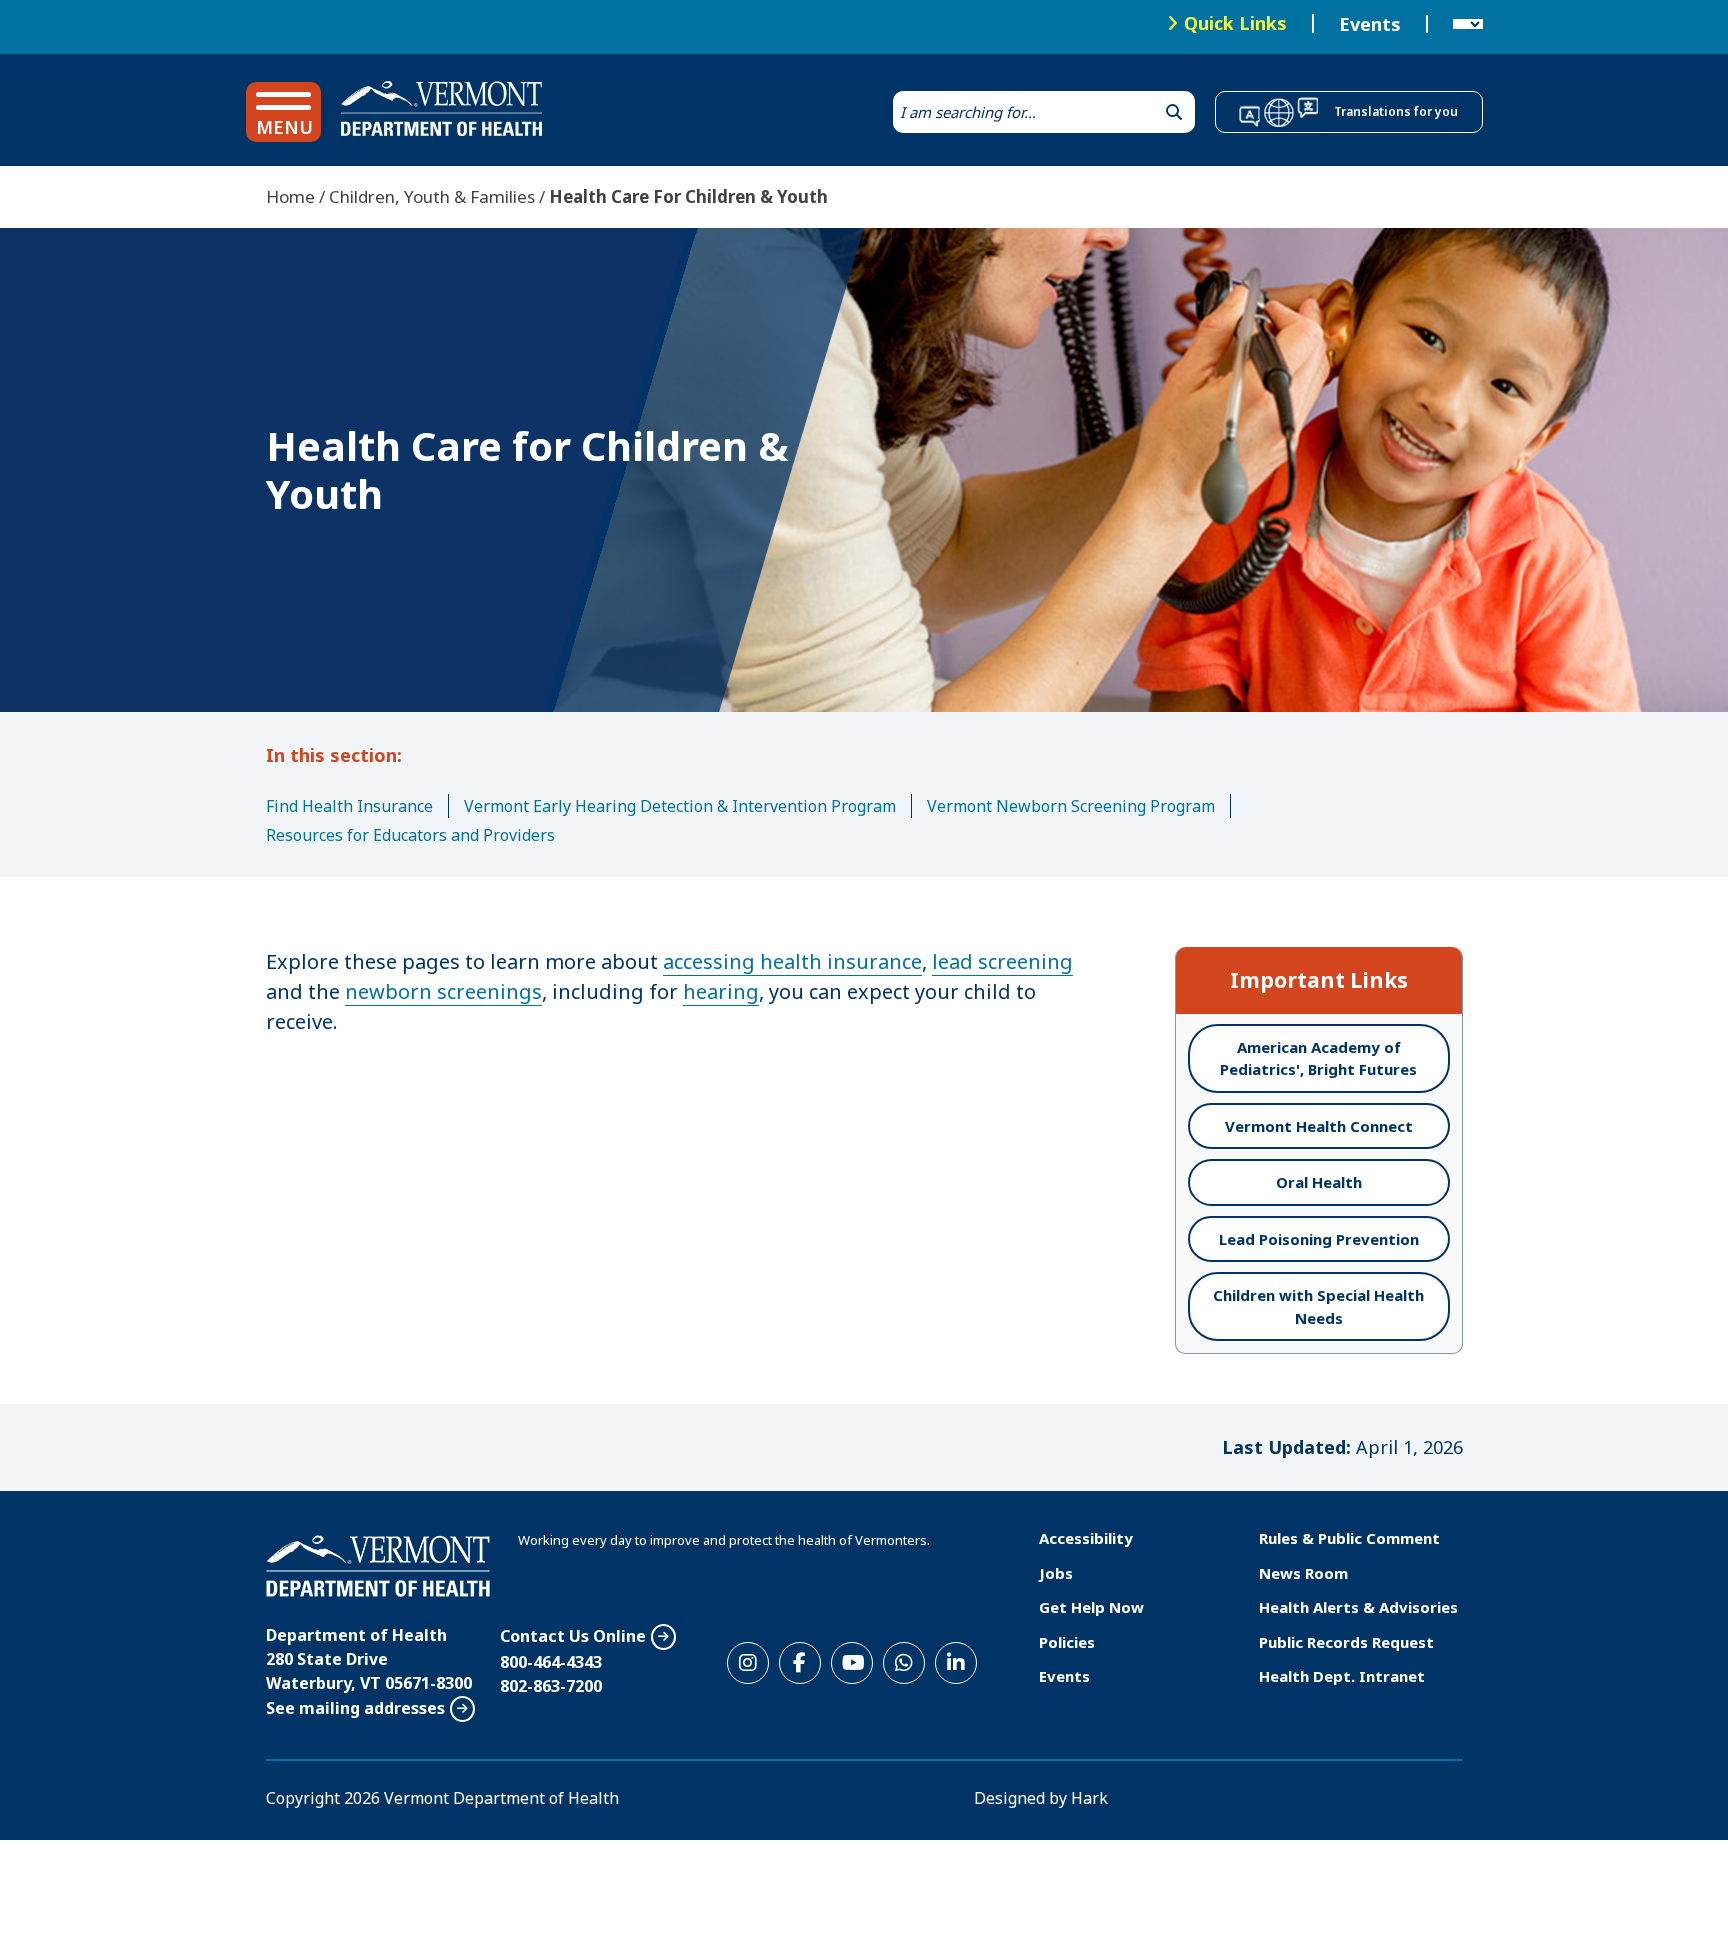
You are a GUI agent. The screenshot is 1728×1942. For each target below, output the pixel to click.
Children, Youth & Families (432, 196)
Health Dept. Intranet (1342, 1676)
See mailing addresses (355, 1708)
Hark (1089, 1798)
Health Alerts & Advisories (1358, 1607)
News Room (1303, 1573)
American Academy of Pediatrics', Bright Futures (1318, 1058)
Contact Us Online (573, 1636)
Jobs (1056, 1573)
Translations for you (1396, 111)
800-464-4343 (551, 1662)
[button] (283, 112)
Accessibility (1086, 1538)
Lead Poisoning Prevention (1319, 1239)
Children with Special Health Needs (1318, 1306)
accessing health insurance (792, 961)
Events (1370, 24)
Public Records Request (1346, 1642)
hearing (721, 991)
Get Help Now (1091, 1607)
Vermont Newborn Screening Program (1071, 806)
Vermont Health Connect (1319, 1126)
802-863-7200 (551, 1686)
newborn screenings (443, 991)
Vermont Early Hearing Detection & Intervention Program (680, 806)
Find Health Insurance (349, 806)
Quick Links (1235, 23)
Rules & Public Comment (1349, 1538)
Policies (1067, 1642)
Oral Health (1319, 1182)
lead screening (1002, 961)
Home (290, 196)
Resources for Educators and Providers (410, 835)
